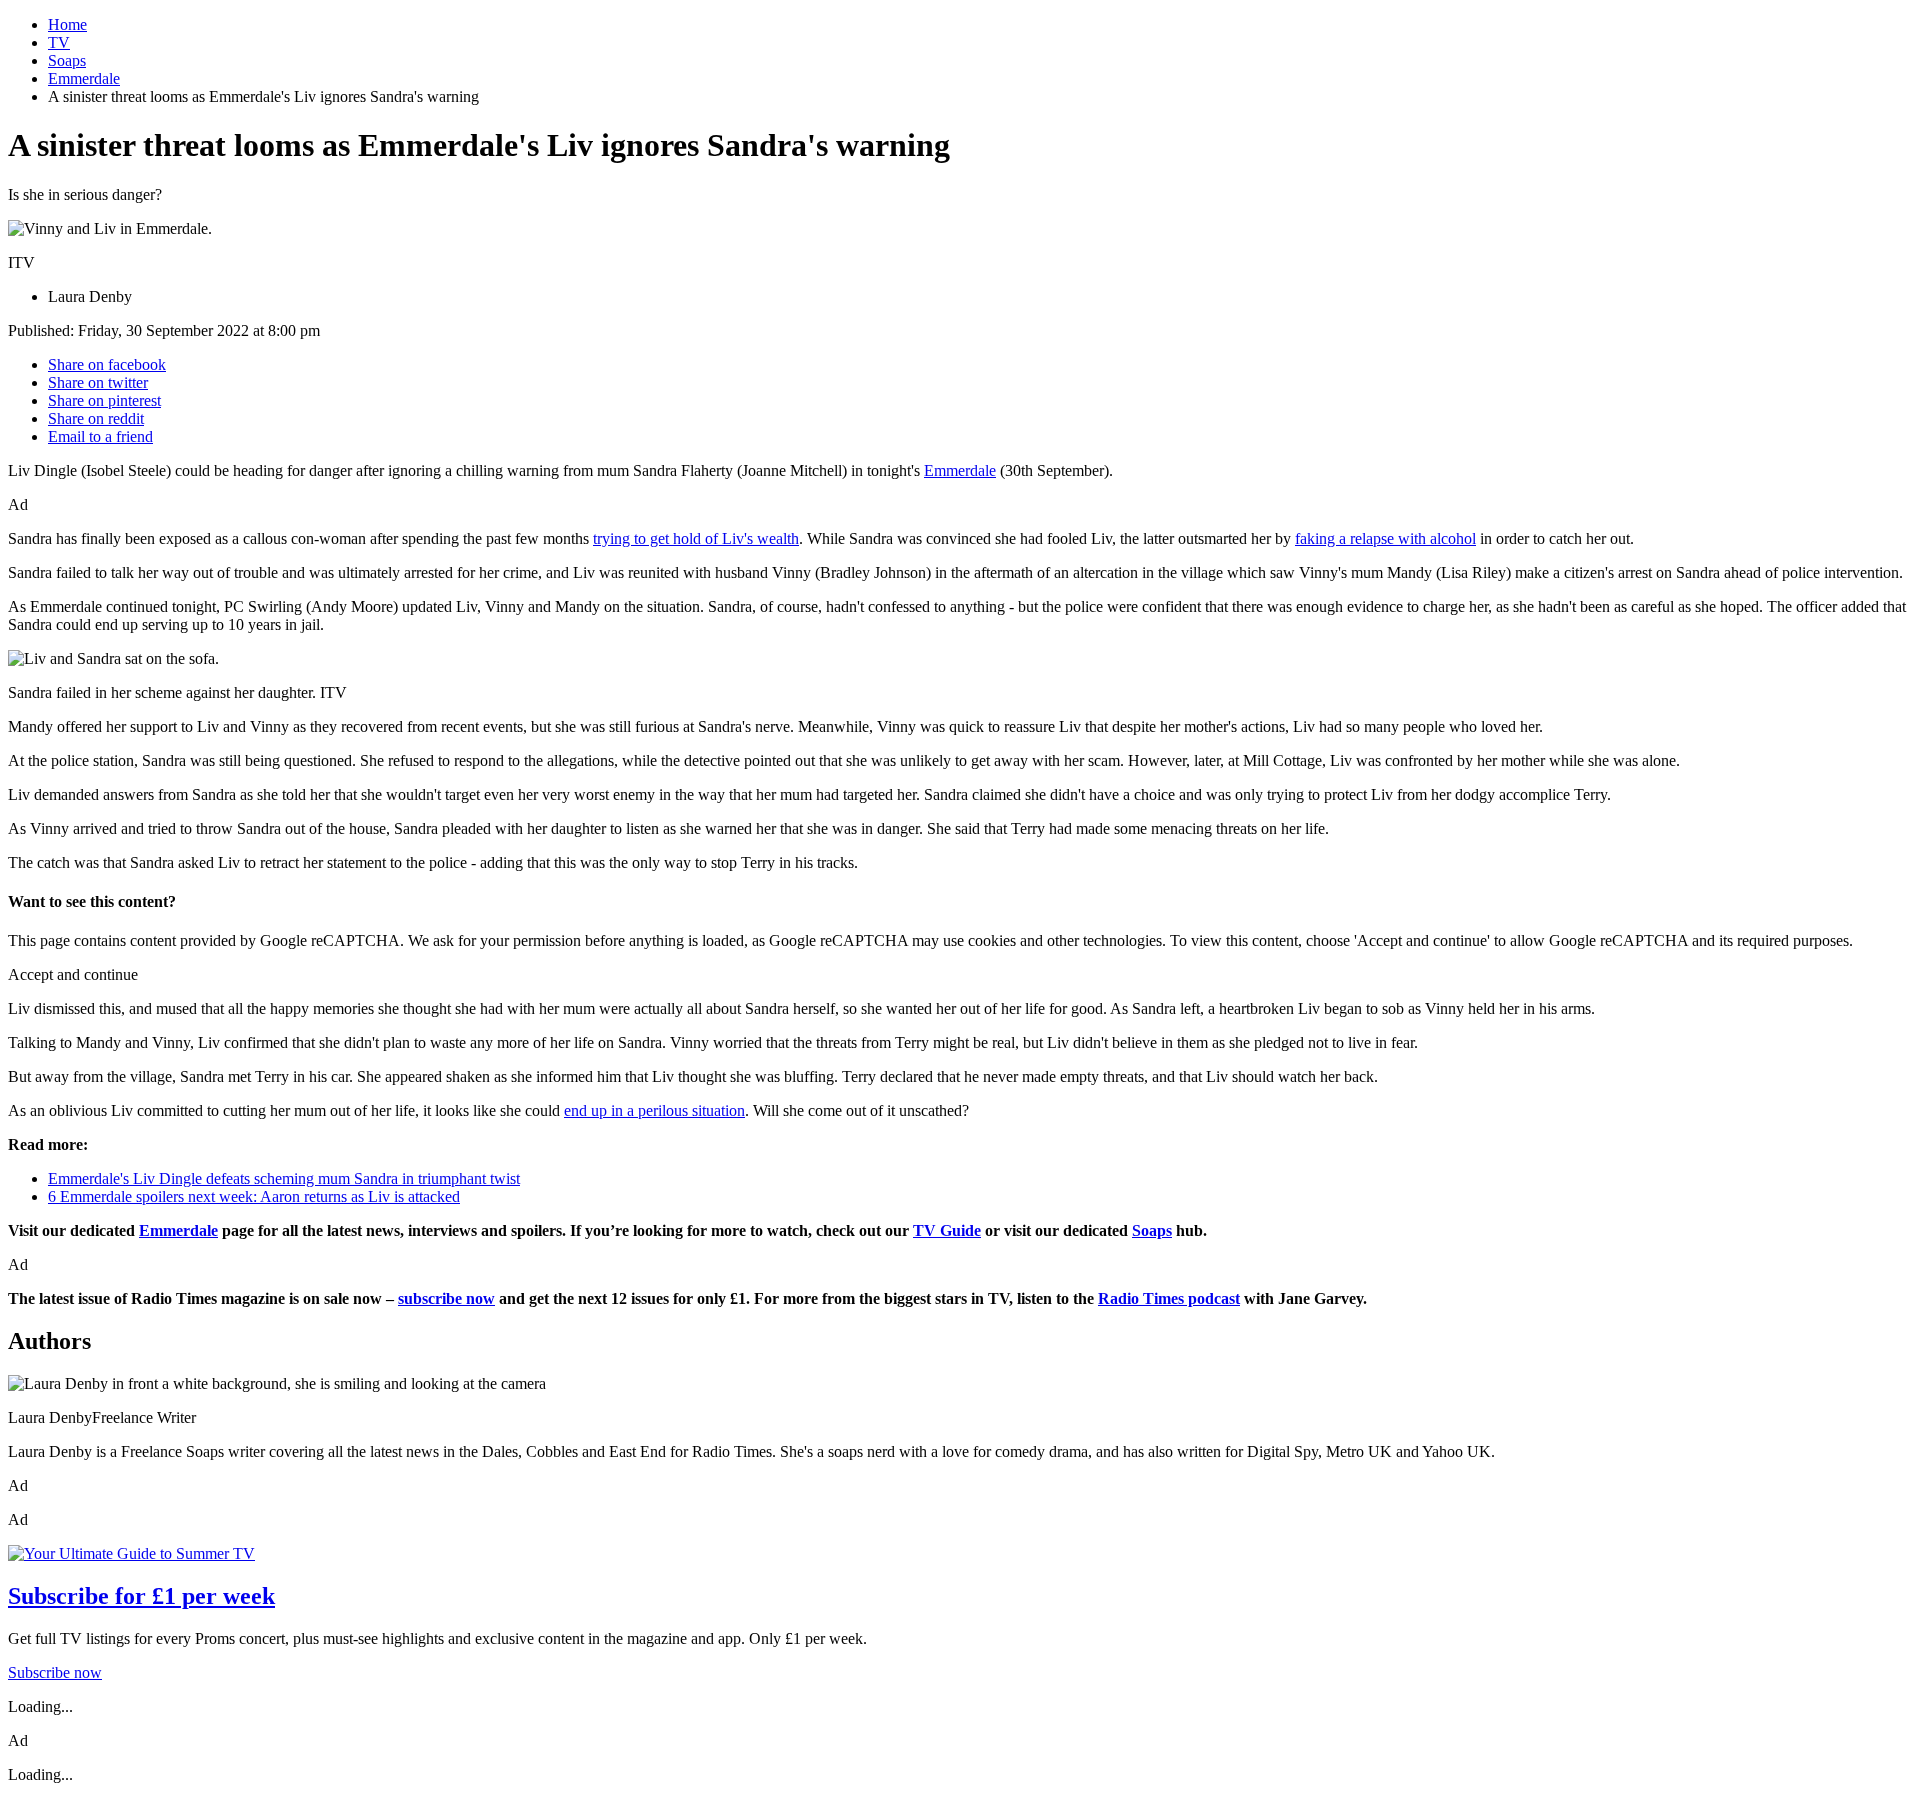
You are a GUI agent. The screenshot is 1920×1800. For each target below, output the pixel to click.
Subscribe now (55, 1672)
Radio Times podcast (1169, 1298)
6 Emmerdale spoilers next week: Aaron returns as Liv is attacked (254, 1196)
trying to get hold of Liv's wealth (696, 538)
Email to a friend (100, 436)
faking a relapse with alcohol (1385, 538)
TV (59, 42)
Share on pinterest (104, 400)
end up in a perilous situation (654, 1110)
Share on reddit (96, 418)
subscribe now (446, 1298)
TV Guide (947, 1230)
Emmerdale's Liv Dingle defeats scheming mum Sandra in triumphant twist (284, 1178)
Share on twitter (98, 382)
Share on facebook (107, 364)
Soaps (67, 60)
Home (67, 24)
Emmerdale (84, 78)
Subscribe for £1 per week (141, 1596)
